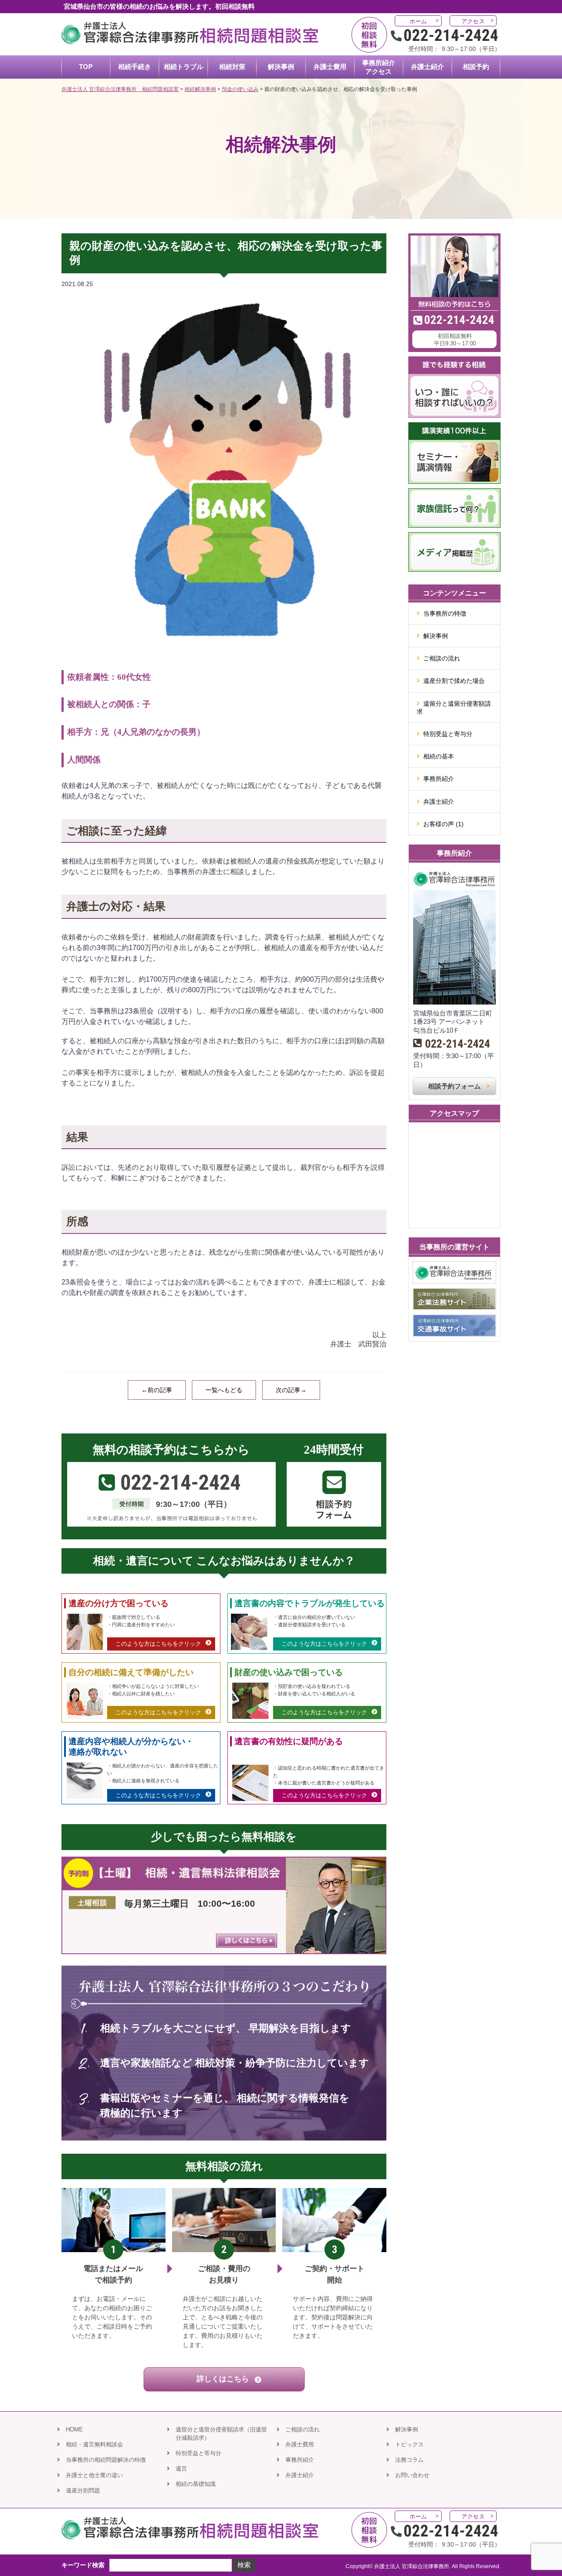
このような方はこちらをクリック (158, 1644)
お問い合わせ (412, 2475)
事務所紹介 (439, 779)
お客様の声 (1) (443, 824)
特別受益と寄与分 (448, 734)
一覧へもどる (224, 1390)
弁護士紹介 (439, 802)
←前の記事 (157, 1390)
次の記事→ (291, 1390)
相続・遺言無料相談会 (94, 2444)
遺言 (181, 2469)
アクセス (473, 21)
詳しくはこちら (224, 2379)
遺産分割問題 (83, 2491)
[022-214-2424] (454, 238)
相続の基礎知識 (196, 2484)
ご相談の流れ (442, 658)
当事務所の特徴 (445, 613)
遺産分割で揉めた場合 (454, 681)
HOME (74, 2429)
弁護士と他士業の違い (94, 2475)
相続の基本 (439, 756)
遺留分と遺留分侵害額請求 (454, 707)
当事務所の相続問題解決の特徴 (106, 2460)
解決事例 (436, 636)
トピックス (409, 2444)
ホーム (418, 21)
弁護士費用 (300, 2444)
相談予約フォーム (454, 1086)
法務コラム (409, 2460)
